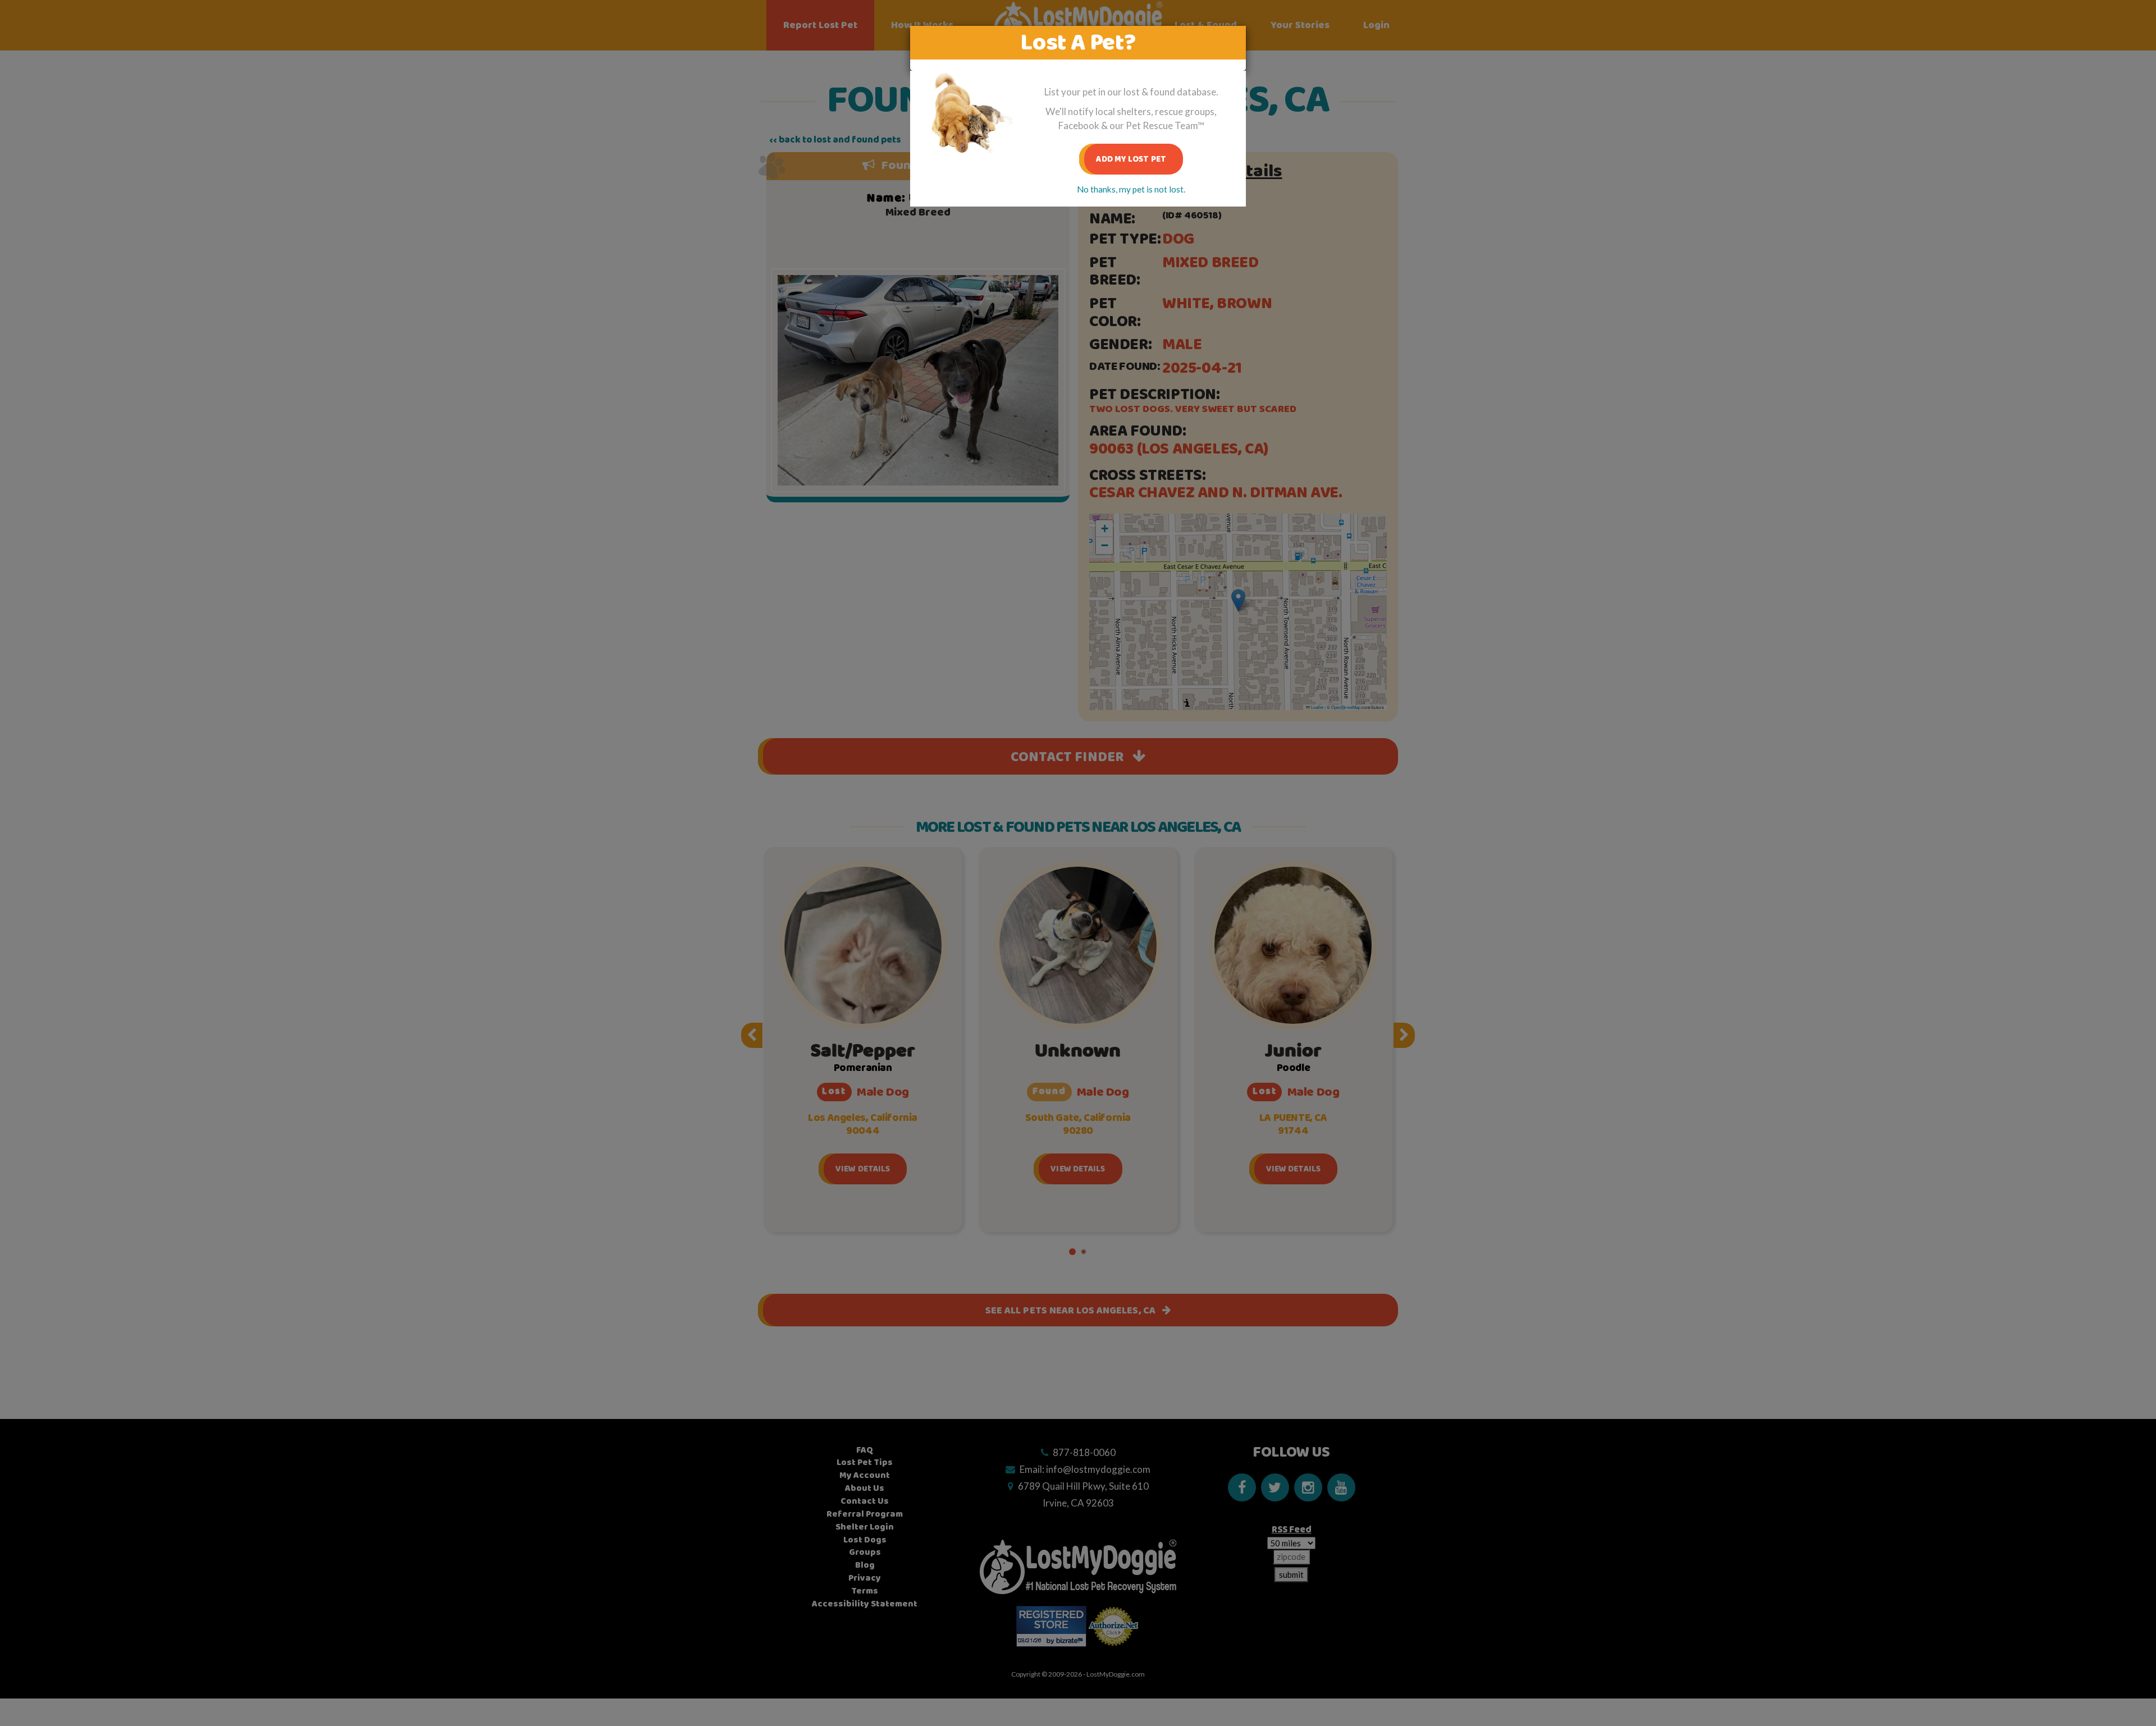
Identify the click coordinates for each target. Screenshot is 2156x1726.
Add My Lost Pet (1131, 159)
